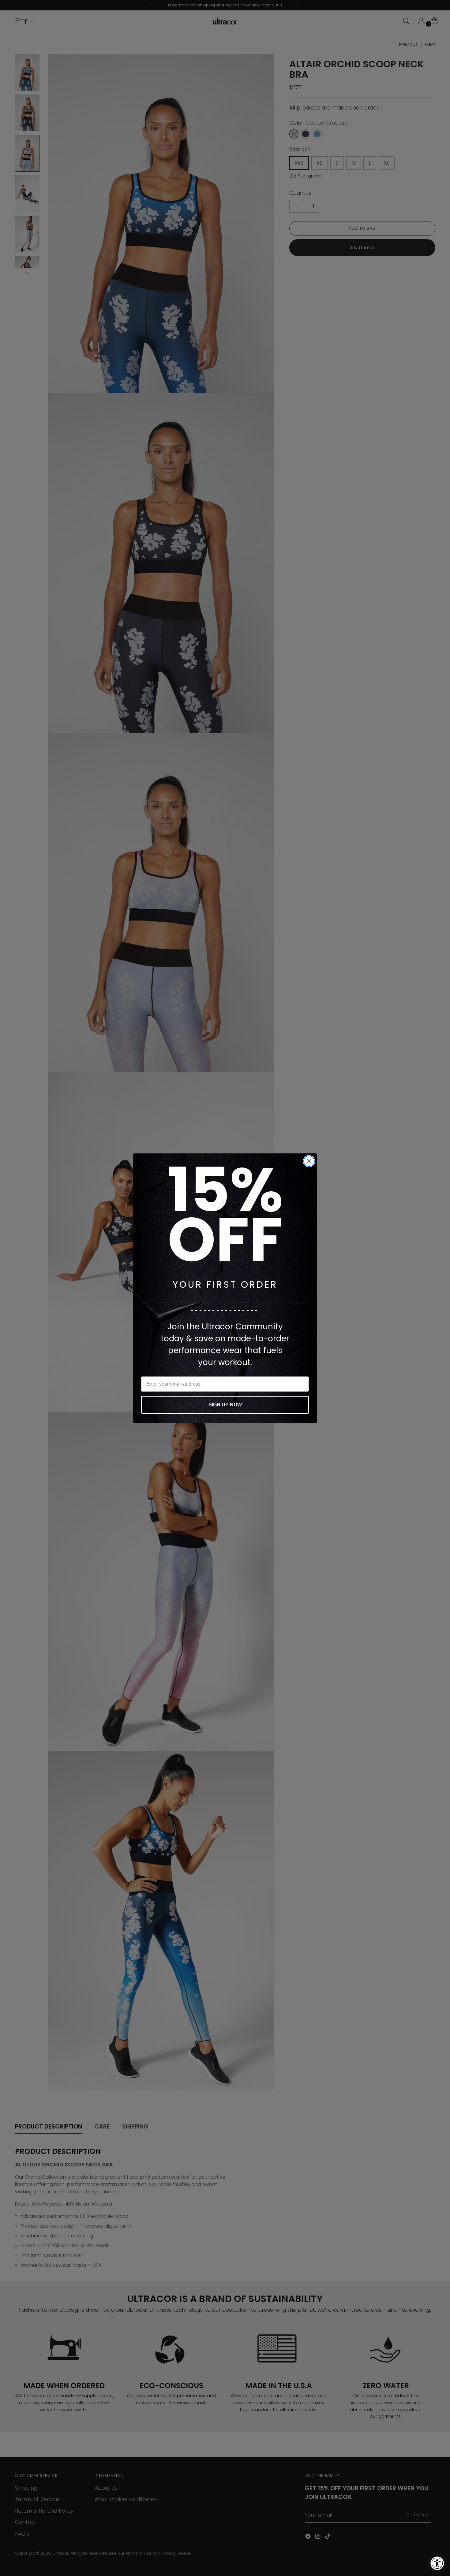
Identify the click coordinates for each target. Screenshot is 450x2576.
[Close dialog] (309, 1161)
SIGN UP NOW (225, 1405)
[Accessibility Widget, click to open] (437, 2563)
